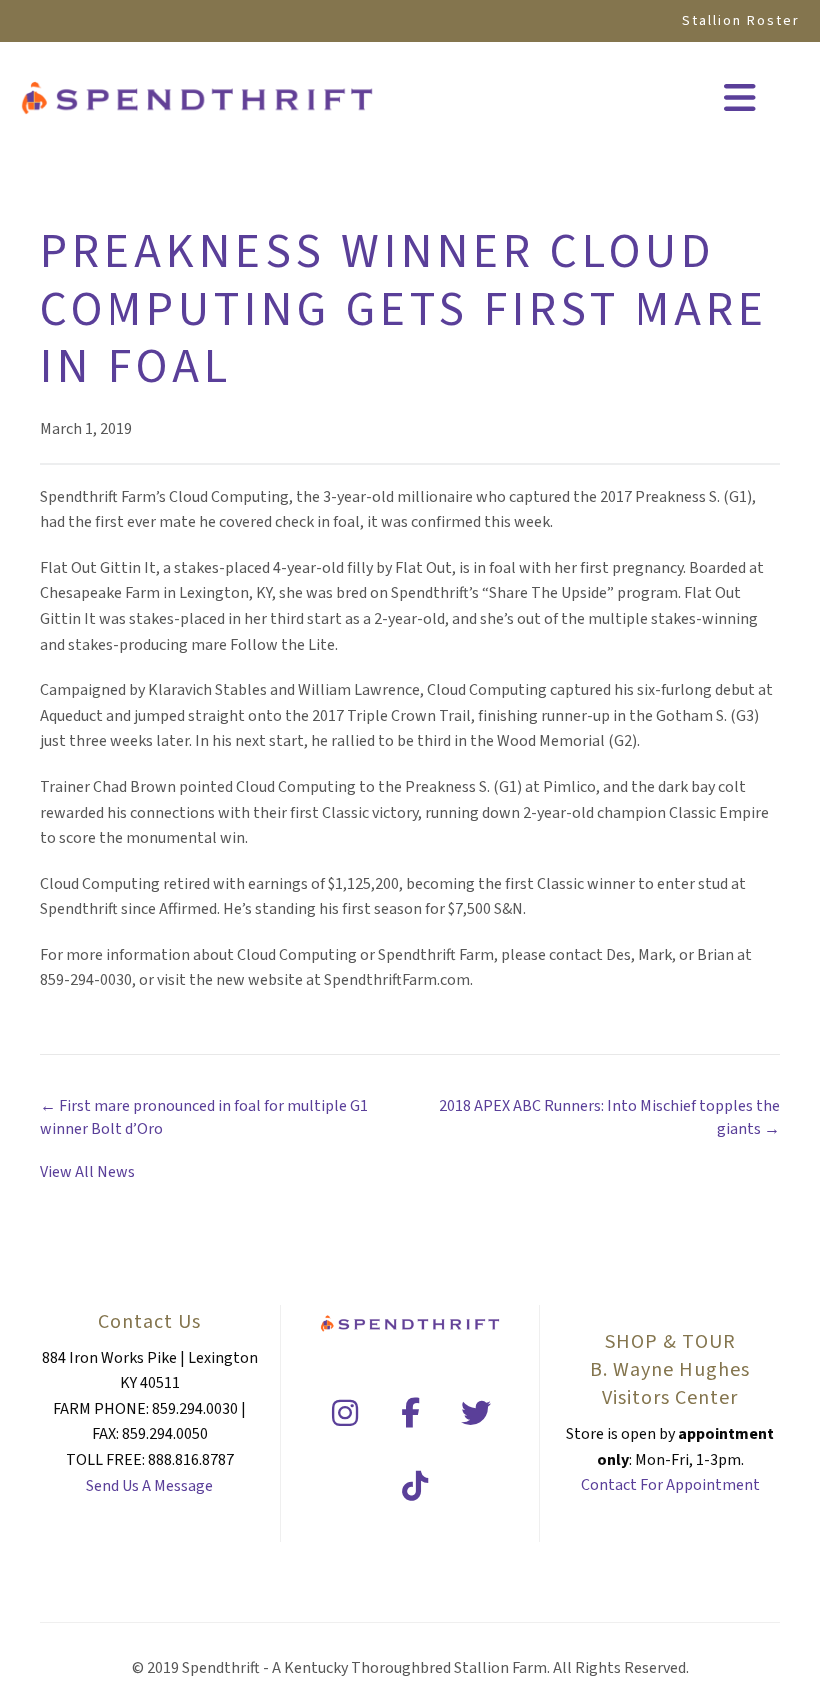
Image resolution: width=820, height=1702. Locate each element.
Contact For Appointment (670, 1485)
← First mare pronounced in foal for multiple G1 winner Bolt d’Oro (204, 1117)
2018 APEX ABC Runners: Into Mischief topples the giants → (609, 1117)
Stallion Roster (741, 21)
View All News (87, 1172)
